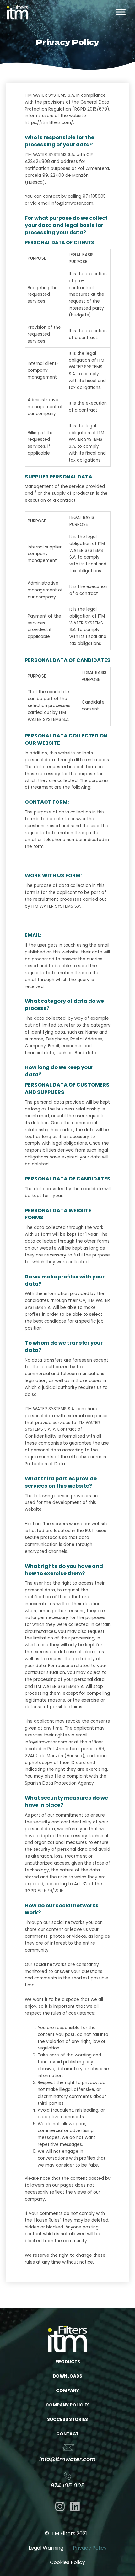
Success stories (67, 2419)
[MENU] (121, 12)
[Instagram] (60, 2506)
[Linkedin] (75, 2506)
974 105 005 (68, 2485)
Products (68, 2362)
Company (67, 2391)
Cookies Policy (67, 2562)
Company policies (68, 2405)
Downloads (67, 2376)
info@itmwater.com (67, 2459)
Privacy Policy (90, 2548)
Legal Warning (46, 2548)
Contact (67, 2434)
